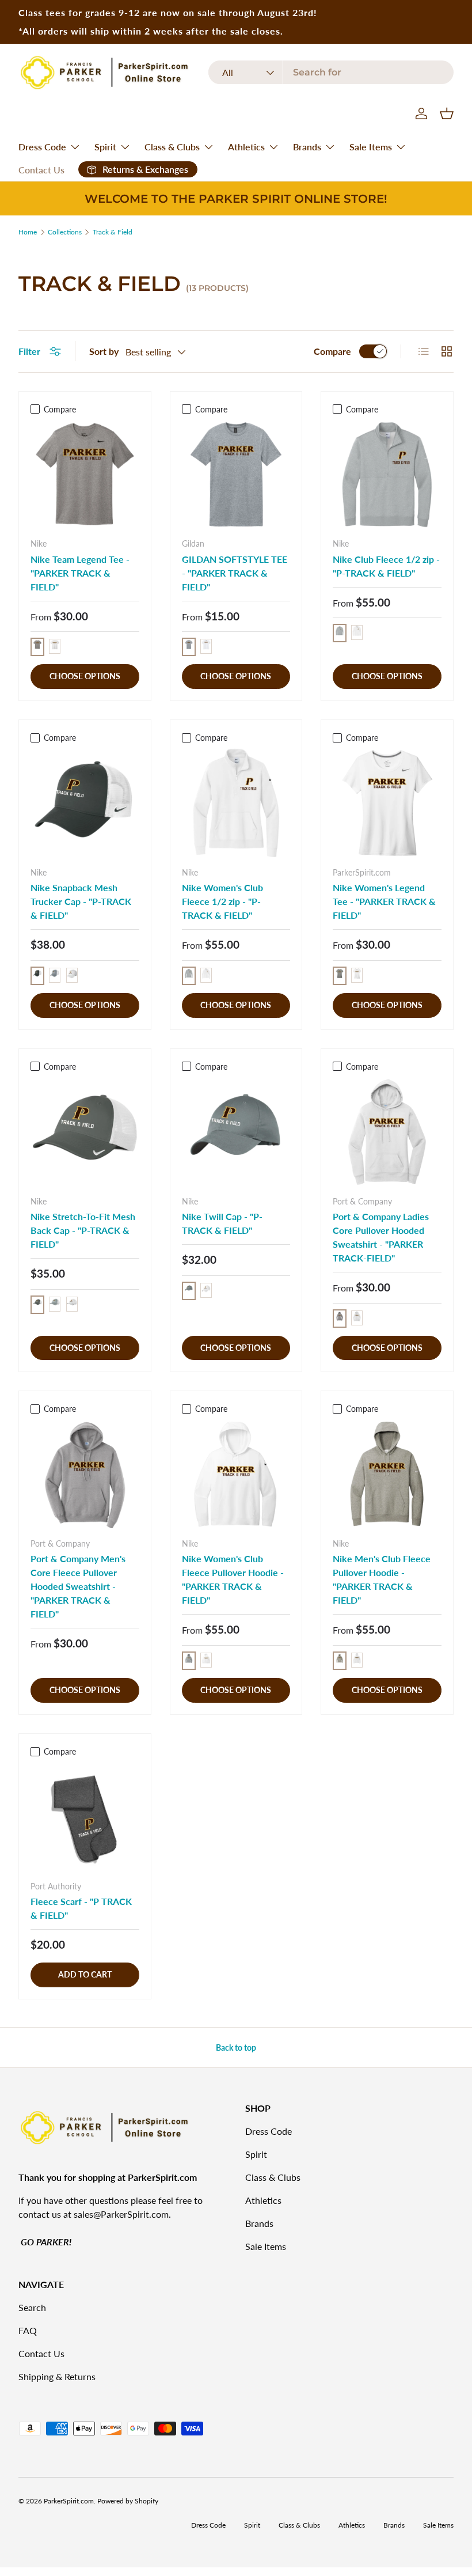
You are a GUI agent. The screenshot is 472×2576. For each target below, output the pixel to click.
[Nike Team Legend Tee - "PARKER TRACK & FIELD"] (85, 474)
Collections (65, 232)
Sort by (104, 351)
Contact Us (41, 170)
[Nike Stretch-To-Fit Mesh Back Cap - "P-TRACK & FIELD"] (85, 1132)
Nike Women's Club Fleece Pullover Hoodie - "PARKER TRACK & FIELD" (233, 1579)
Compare (332, 351)
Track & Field (113, 232)
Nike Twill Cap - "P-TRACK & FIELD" (222, 1223)
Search (32, 2307)
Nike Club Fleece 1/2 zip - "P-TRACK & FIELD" (386, 566)
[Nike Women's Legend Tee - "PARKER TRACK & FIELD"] (387, 803)
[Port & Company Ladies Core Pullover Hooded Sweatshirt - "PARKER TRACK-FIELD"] (387, 1132)
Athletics (263, 2200)
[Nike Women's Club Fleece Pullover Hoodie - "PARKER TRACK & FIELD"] (236, 1474)
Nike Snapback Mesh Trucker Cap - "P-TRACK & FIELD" (81, 901)
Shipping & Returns (57, 2376)
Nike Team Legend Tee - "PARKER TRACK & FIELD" (80, 573)
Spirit (256, 2154)
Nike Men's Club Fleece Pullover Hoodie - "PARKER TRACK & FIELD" (382, 1579)
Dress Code (269, 2131)
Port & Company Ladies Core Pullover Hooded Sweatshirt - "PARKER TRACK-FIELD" (381, 1237)
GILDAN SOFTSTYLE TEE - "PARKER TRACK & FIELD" (235, 573)
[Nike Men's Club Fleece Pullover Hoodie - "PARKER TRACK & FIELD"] (387, 1474)
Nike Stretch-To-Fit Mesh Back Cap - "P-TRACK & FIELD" (83, 1230)
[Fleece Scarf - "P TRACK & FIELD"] (85, 1817)
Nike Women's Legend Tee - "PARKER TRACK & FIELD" (384, 901)
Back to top (236, 2047)
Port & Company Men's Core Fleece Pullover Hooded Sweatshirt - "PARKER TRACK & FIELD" (78, 1586)
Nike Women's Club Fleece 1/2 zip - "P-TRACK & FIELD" (222, 901)
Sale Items (266, 2246)
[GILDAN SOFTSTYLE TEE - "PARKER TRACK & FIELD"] (236, 474)
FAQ (28, 2330)
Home (28, 232)
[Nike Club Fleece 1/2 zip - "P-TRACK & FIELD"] (387, 474)
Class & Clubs (273, 2177)
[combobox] (331, 72)
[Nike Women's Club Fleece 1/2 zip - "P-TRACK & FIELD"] (236, 803)
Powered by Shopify (128, 2501)
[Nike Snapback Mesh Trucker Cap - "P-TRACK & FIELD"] (85, 803)
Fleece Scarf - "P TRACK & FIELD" (81, 1908)
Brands (259, 2223)
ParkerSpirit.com (69, 2501)
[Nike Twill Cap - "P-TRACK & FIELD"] (236, 1132)
